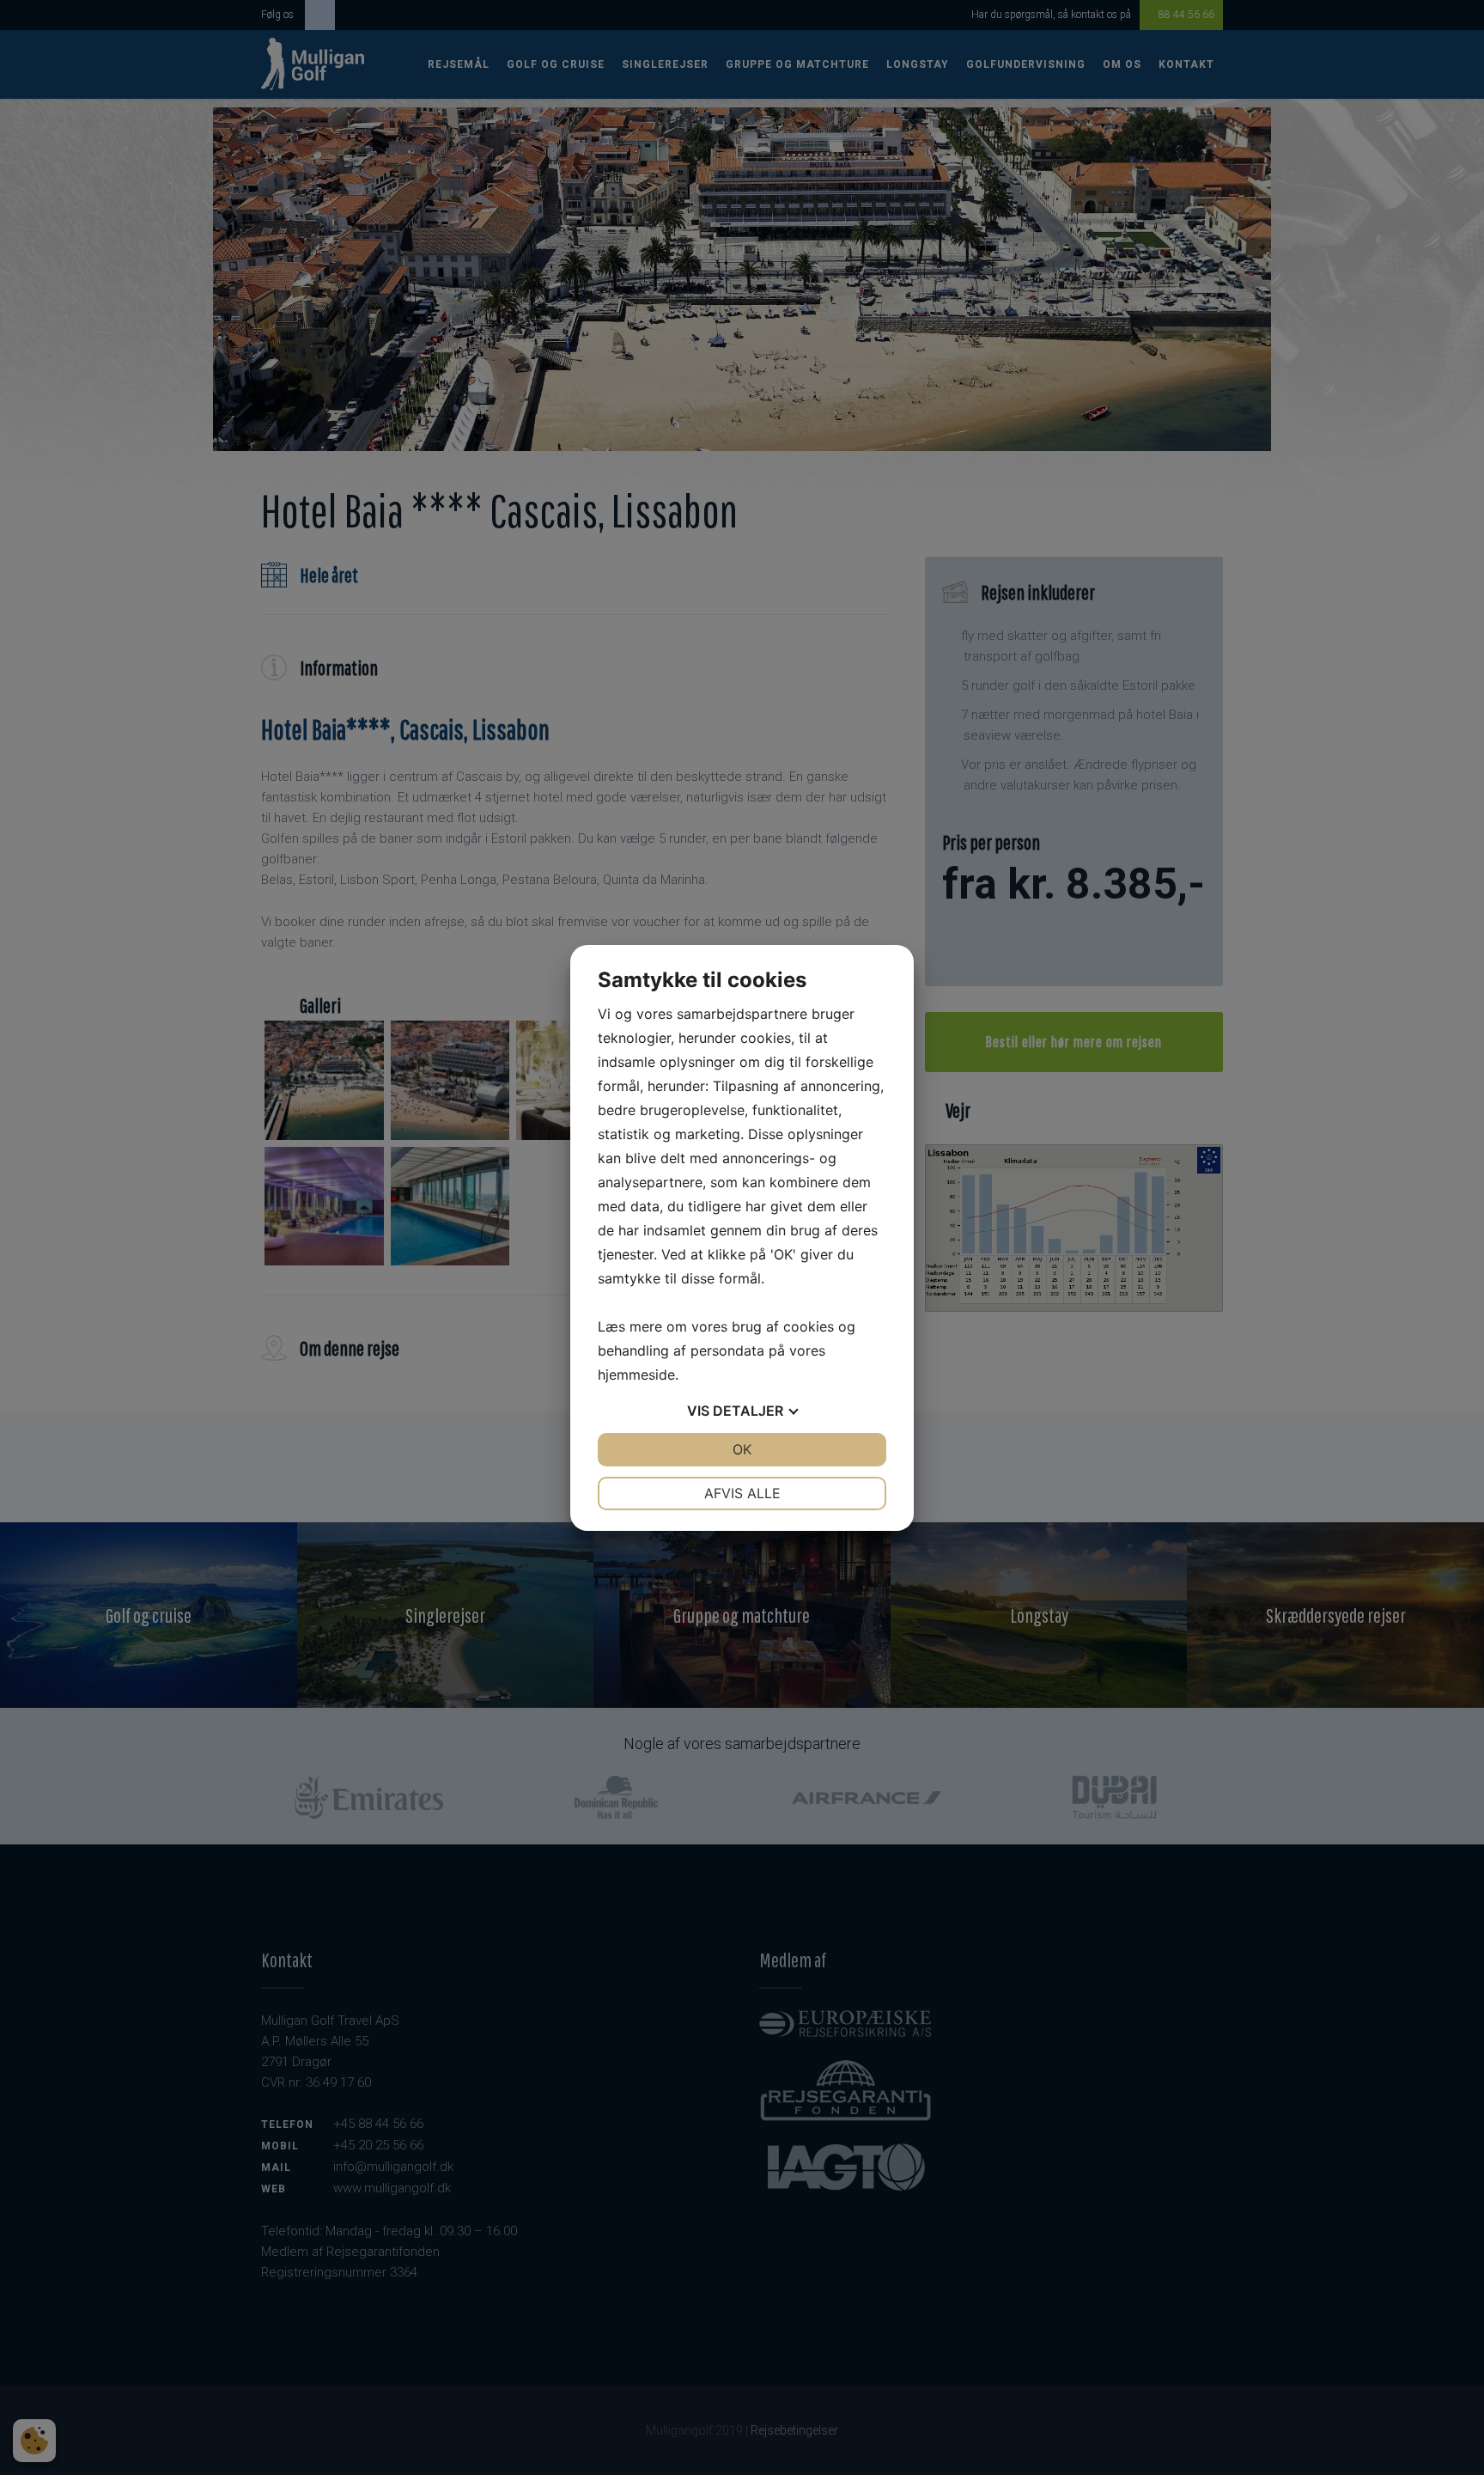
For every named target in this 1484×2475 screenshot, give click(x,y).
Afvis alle (742, 1493)
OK (742, 1449)
